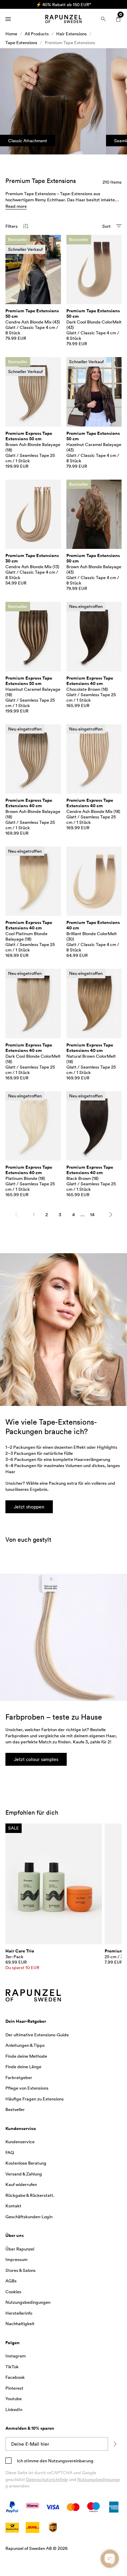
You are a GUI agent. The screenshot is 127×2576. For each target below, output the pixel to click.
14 (92, 1214)
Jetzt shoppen (29, 1507)
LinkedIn (14, 2409)
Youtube (14, 2398)
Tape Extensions (21, 42)
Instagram (16, 2356)
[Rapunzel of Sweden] (63, 19)
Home (11, 34)
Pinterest (14, 2388)
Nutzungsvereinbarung (70, 2461)
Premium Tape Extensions (70, 42)
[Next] (111, 1215)
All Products (37, 34)
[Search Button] (103, 19)
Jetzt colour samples (36, 1759)
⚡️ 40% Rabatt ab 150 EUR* (55, 4)
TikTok (12, 2367)
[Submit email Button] (115, 2444)
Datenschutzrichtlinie (47, 2479)
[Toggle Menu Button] (8, 19)
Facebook (15, 2377)
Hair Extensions (71, 34)
